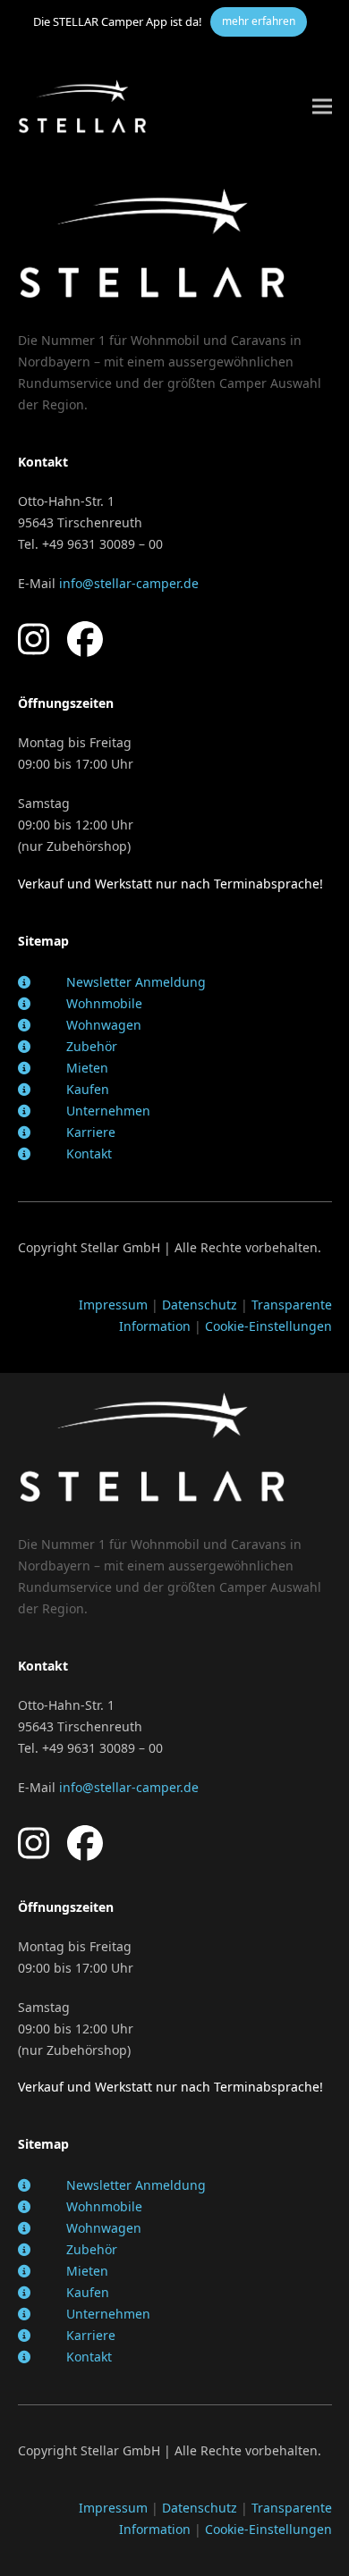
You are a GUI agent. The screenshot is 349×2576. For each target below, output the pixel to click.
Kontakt (89, 1153)
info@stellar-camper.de (129, 583)
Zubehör (92, 1046)
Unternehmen (108, 1111)
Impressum (113, 1305)
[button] (322, 106)
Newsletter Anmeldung (136, 982)
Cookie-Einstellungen (268, 1326)
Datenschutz (200, 1305)
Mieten (87, 1068)
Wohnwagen (104, 1025)
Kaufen (88, 1089)
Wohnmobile (104, 1003)
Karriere (91, 1132)
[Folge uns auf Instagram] (34, 639)
